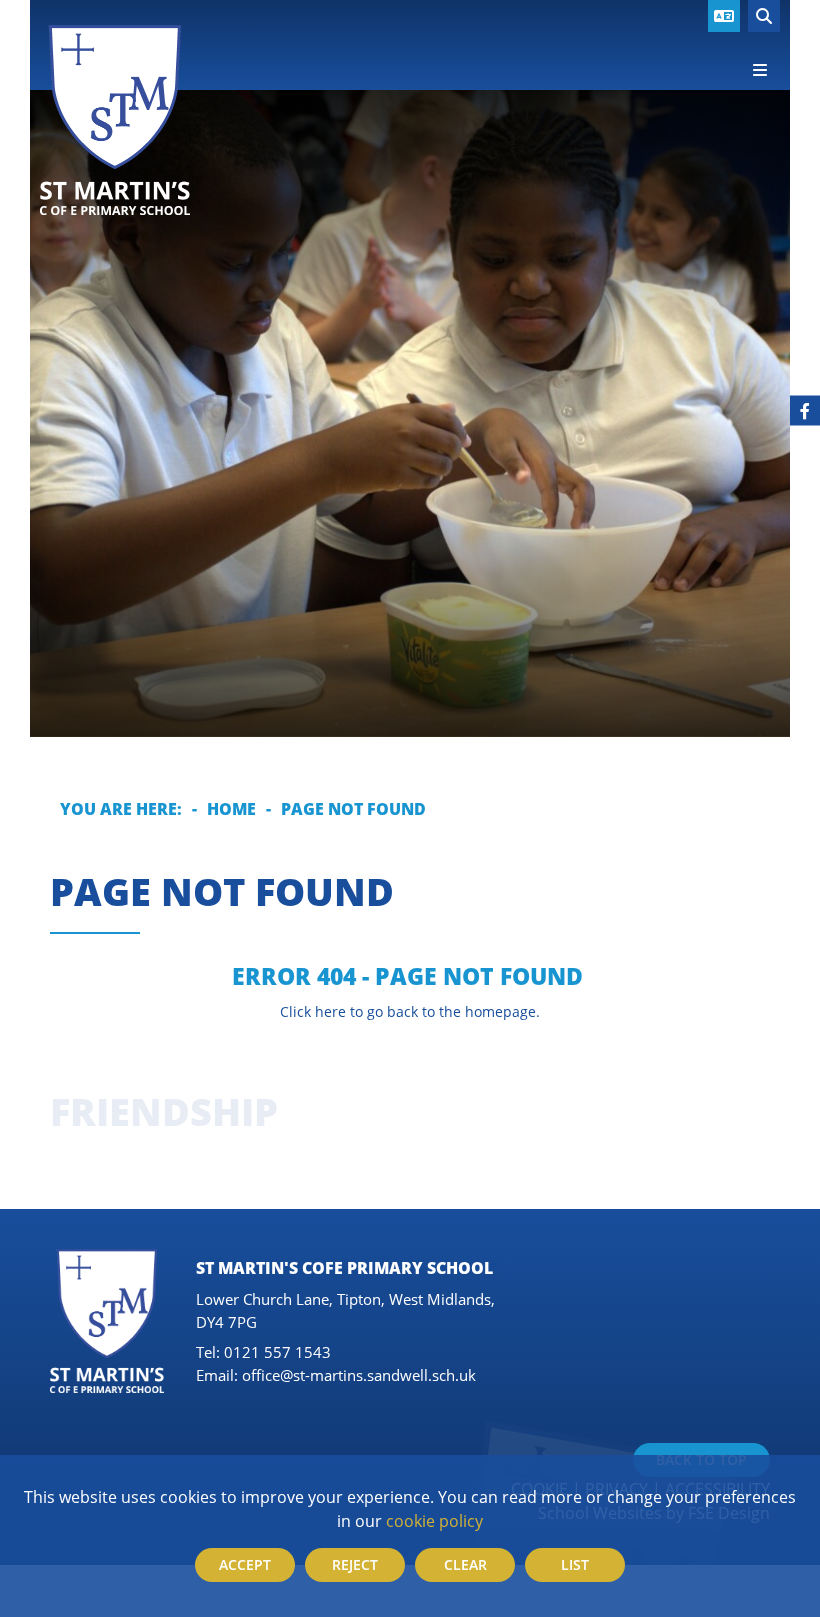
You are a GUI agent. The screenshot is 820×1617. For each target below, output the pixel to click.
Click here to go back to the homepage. (410, 1011)
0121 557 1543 (277, 1352)
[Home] (115, 120)
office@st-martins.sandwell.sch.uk (359, 1375)
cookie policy (434, 1520)
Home (231, 808)
